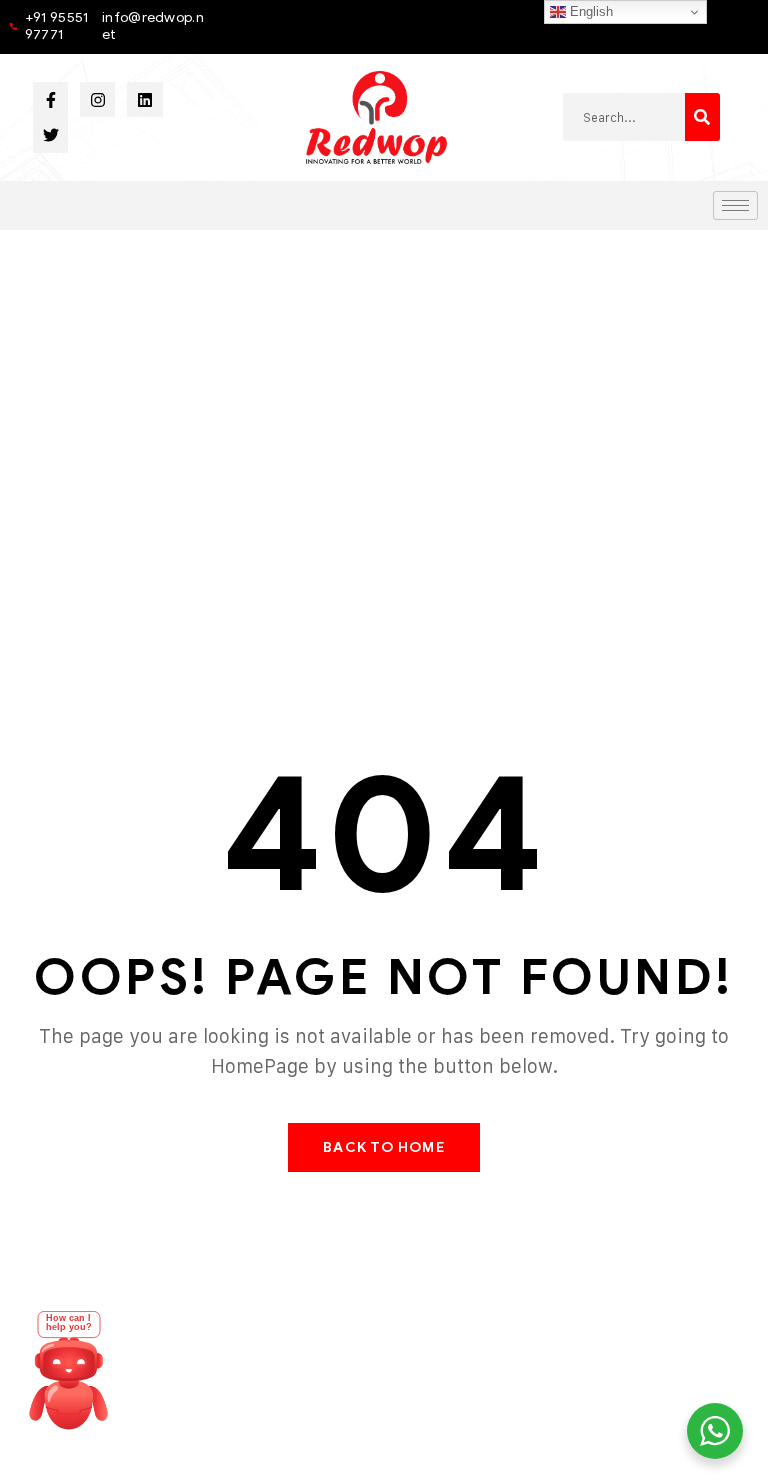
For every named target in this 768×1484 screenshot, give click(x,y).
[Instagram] (97, 99)
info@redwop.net (153, 26)
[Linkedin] (144, 99)
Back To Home (383, 1147)
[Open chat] (69, 1380)
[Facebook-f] (50, 99)
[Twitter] (50, 134)
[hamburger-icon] (735, 205)
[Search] (702, 117)
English (589, 11)
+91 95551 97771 (57, 26)
